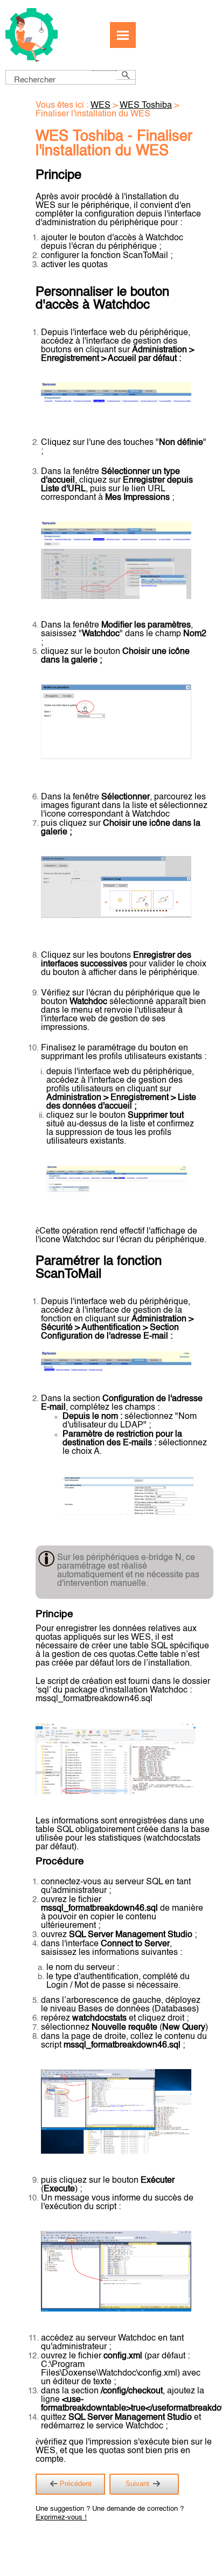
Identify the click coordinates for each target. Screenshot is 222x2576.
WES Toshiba (146, 106)
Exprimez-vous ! (61, 2518)
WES (100, 106)
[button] (104, 71)
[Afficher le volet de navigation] (123, 35)
